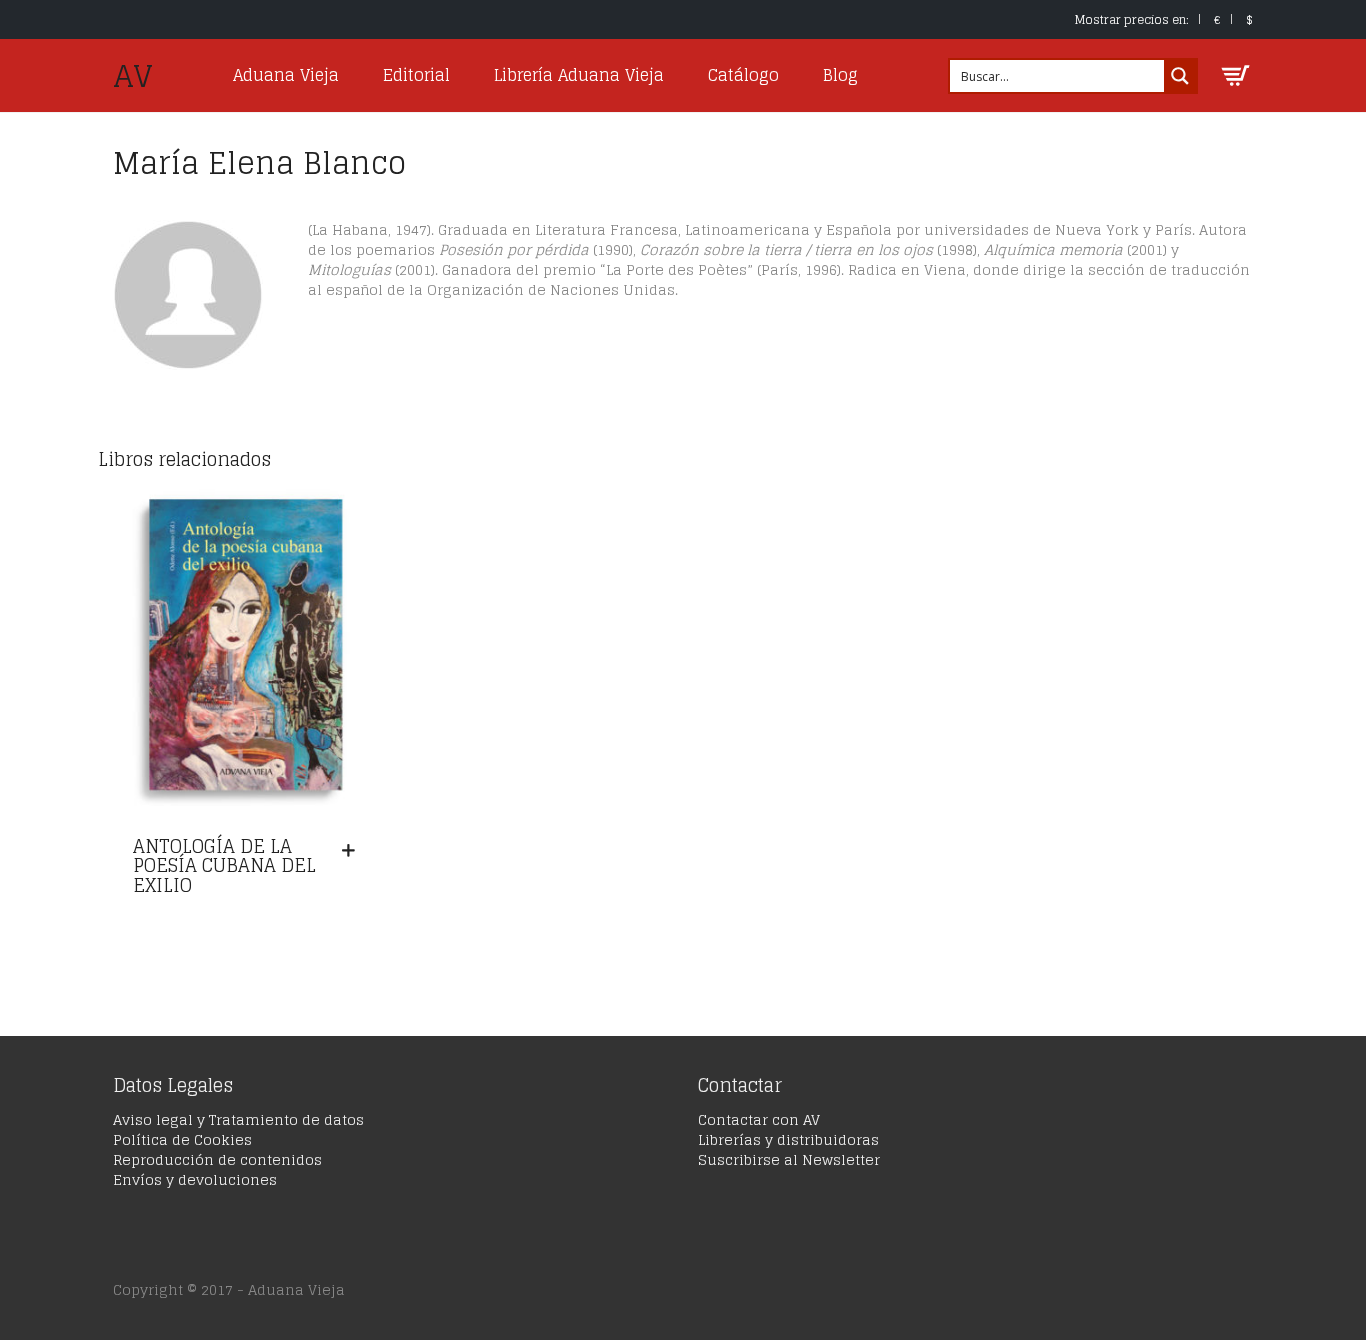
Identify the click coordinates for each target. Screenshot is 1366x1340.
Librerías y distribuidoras (788, 1139)
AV (133, 76)
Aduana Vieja (286, 75)
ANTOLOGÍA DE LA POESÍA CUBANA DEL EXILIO (224, 866)
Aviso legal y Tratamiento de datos (238, 1119)
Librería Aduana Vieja (579, 75)
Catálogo (743, 75)
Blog (840, 75)
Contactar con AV (759, 1119)
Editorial (416, 75)
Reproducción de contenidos (217, 1159)
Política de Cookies (182, 1139)
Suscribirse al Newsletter (789, 1159)
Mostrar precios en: (1132, 19)
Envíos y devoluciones (195, 1179)
